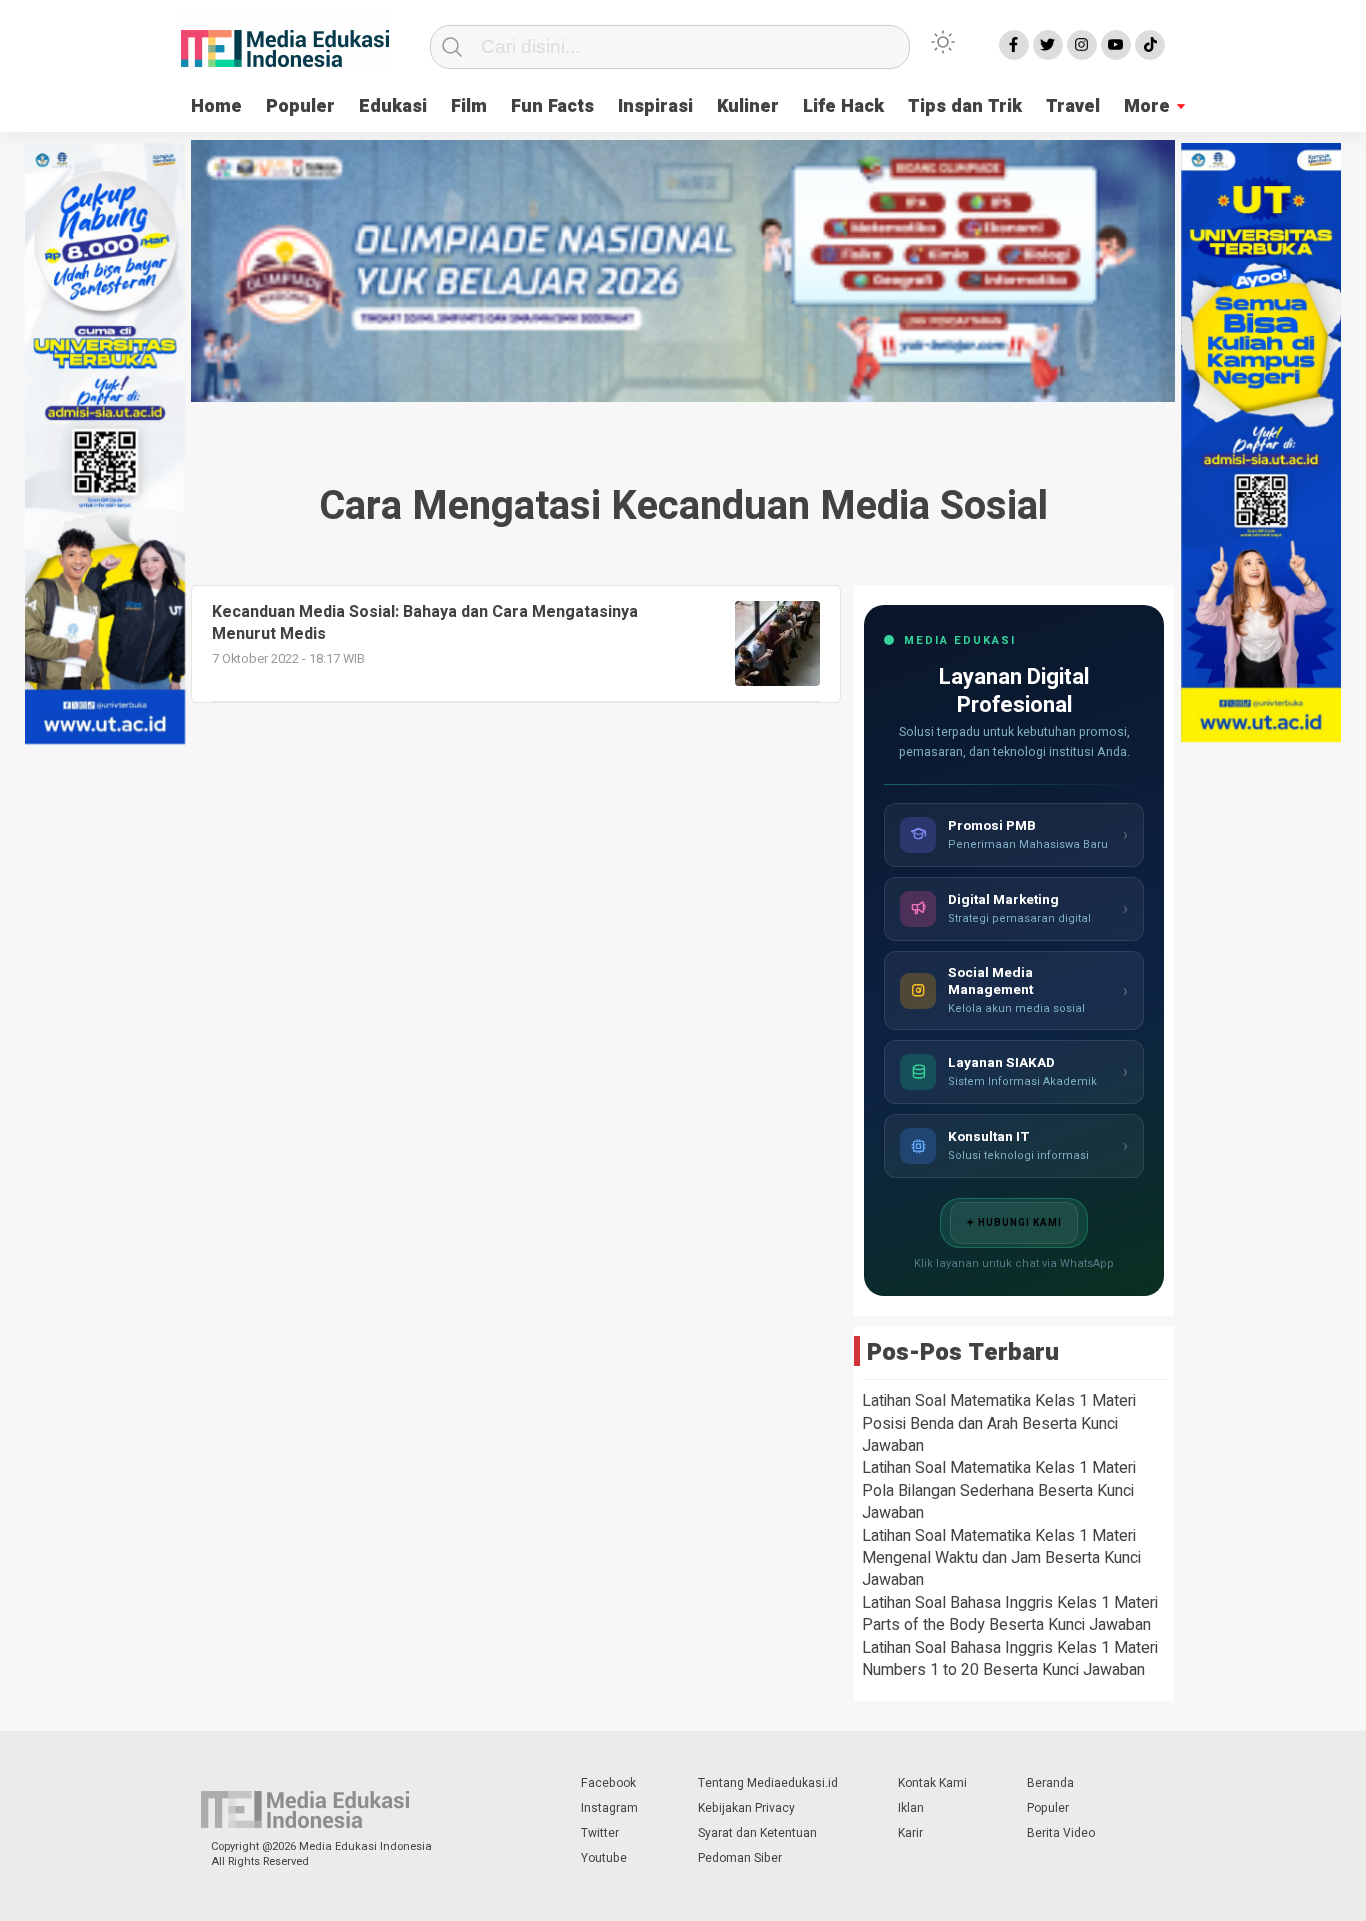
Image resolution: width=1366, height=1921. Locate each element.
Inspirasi (655, 106)
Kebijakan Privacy (746, 1808)
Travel (1073, 106)
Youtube (604, 1858)
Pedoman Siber (740, 1858)
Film (469, 106)
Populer (300, 106)
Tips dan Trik (965, 106)
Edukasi (393, 106)
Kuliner (748, 106)
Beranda (1050, 1783)
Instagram (609, 1808)
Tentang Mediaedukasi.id (768, 1783)
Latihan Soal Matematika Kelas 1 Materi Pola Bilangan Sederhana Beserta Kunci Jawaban (999, 1490)
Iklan (911, 1808)
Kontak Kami (932, 1783)
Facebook (608, 1783)
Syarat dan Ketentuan (757, 1833)
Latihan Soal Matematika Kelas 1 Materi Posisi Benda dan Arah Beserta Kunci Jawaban (999, 1423)
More (1147, 106)
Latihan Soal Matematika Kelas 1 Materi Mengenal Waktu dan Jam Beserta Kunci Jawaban (1001, 1558)
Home (216, 106)
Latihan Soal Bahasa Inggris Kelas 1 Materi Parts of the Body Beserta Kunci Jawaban (1010, 1614)
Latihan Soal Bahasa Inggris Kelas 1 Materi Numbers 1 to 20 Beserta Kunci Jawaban (1010, 1659)
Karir (910, 1833)
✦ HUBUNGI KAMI (1014, 1223)
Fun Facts (552, 106)
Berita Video (1061, 1833)
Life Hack (843, 106)
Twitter (600, 1833)
